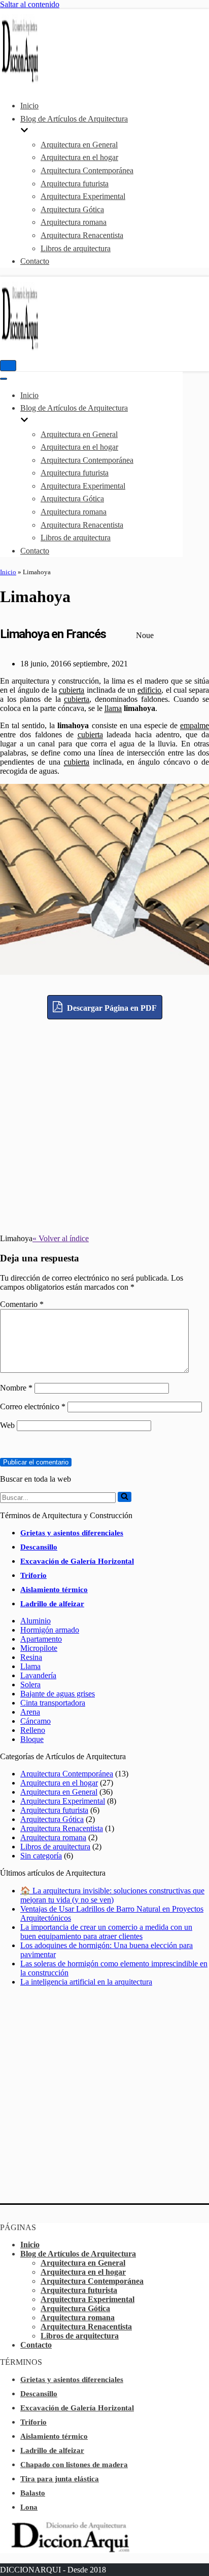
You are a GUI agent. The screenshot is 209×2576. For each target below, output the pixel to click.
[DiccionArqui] (30, 81)
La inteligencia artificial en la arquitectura (86, 1982)
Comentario (22, 1304)
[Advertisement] (104, 1124)
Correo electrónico (33, 1406)
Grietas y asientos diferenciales (72, 1533)
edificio (149, 690)
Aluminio (36, 1621)
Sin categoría (41, 1856)
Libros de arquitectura (76, 248)
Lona (29, 2507)
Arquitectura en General (79, 145)
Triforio (33, 1575)
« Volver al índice (61, 1238)
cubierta (72, 690)
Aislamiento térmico (54, 1590)
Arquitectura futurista (75, 184)
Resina (31, 1657)
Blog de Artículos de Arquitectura (78, 2254)
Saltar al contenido (30, 4)
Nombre (16, 1388)
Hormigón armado (50, 1630)
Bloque (32, 1739)
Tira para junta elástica (60, 2479)
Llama (30, 1666)
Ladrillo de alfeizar (52, 1604)
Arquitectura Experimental (83, 196)
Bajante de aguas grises (58, 1694)
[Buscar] (125, 1497)
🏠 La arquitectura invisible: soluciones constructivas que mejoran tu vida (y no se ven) (112, 1895)
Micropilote (39, 1648)
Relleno (33, 1730)
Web (7, 1425)
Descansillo (39, 1547)
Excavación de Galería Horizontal (77, 1561)
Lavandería (38, 1675)
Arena (30, 1712)
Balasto (33, 2493)
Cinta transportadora (53, 1703)
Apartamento (41, 1639)
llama (113, 708)
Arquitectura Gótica (72, 209)
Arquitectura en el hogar (79, 157)
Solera (30, 1685)
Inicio (29, 106)
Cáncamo (36, 1721)
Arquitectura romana (74, 222)
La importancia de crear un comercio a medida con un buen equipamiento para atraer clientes (106, 1932)
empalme (195, 725)
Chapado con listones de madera (74, 2465)
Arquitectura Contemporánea (87, 170)
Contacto (35, 261)
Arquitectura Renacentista (82, 235)
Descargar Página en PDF (111, 1008)
